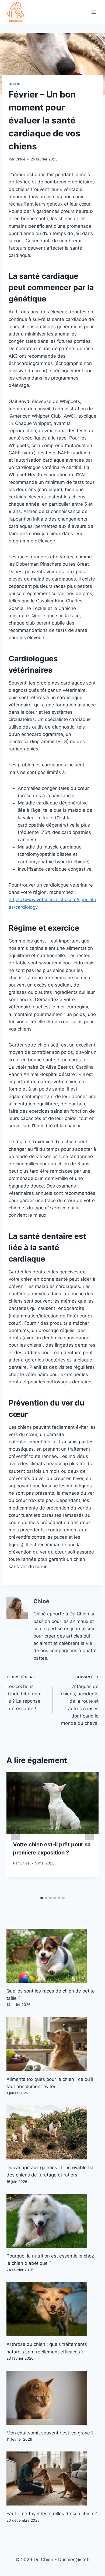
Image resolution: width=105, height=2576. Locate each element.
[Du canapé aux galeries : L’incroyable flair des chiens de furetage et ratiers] (52, 2132)
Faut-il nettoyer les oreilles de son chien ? (52, 2514)
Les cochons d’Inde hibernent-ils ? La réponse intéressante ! (25, 1693)
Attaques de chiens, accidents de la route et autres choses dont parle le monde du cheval (80, 1700)
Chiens (15, 84)
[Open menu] (94, 12)
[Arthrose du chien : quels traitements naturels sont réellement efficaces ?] (52, 2309)
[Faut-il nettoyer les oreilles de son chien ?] (52, 2478)
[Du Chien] (16, 12)
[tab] (42, 1898)
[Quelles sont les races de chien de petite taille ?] (52, 1956)
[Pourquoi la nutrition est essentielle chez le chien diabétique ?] (52, 2221)
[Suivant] (89, 1833)
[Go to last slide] (16, 1833)
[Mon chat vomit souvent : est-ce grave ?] (52, 2398)
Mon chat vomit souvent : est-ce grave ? (50, 2433)
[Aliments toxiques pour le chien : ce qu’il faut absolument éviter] (52, 2044)
